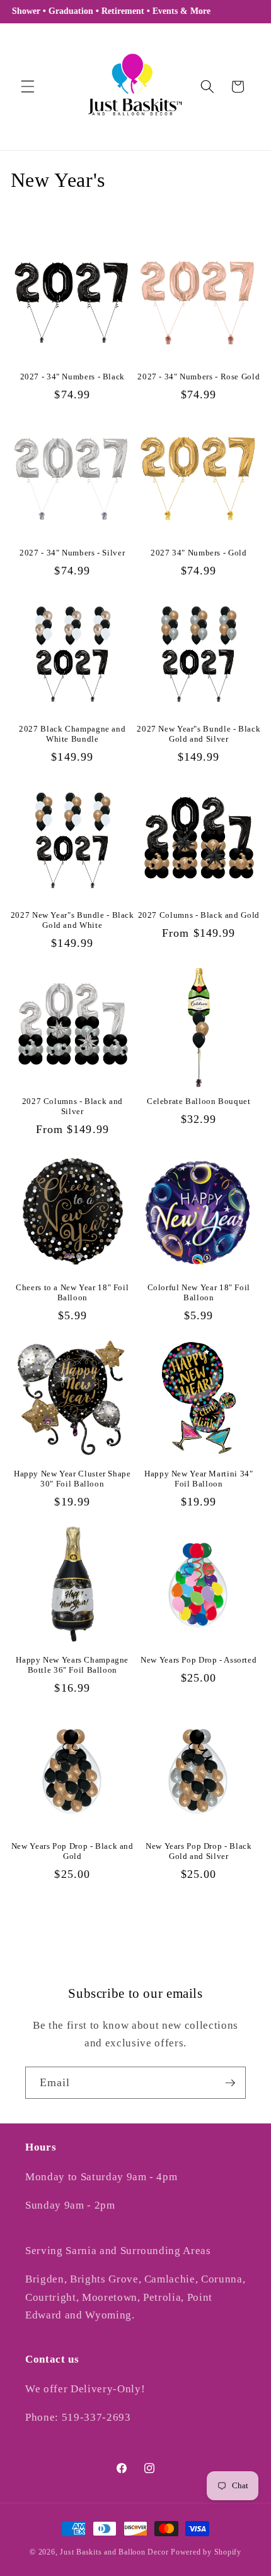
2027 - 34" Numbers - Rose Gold (199, 377)
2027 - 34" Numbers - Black (72, 377)
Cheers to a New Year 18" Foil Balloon (72, 1293)
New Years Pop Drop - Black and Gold (72, 1851)
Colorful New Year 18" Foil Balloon (199, 1293)
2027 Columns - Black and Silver (72, 1107)
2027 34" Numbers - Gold (199, 553)
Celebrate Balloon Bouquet (199, 1101)
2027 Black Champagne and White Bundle (72, 734)
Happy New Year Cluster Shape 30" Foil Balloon (72, 1479)
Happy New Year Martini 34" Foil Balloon (199, 1479)
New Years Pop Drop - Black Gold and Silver (199, 1851)
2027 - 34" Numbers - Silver (72, 553)
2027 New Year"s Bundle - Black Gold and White (72, 920)
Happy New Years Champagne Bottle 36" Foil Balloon (72, 1665)
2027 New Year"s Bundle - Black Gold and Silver (199, 734)
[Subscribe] (230, 2083)
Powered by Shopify (206, 2552)
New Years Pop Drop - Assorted (199, 1660)
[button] (28, 86)
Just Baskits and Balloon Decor (114, 2552)
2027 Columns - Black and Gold (199, 915)
